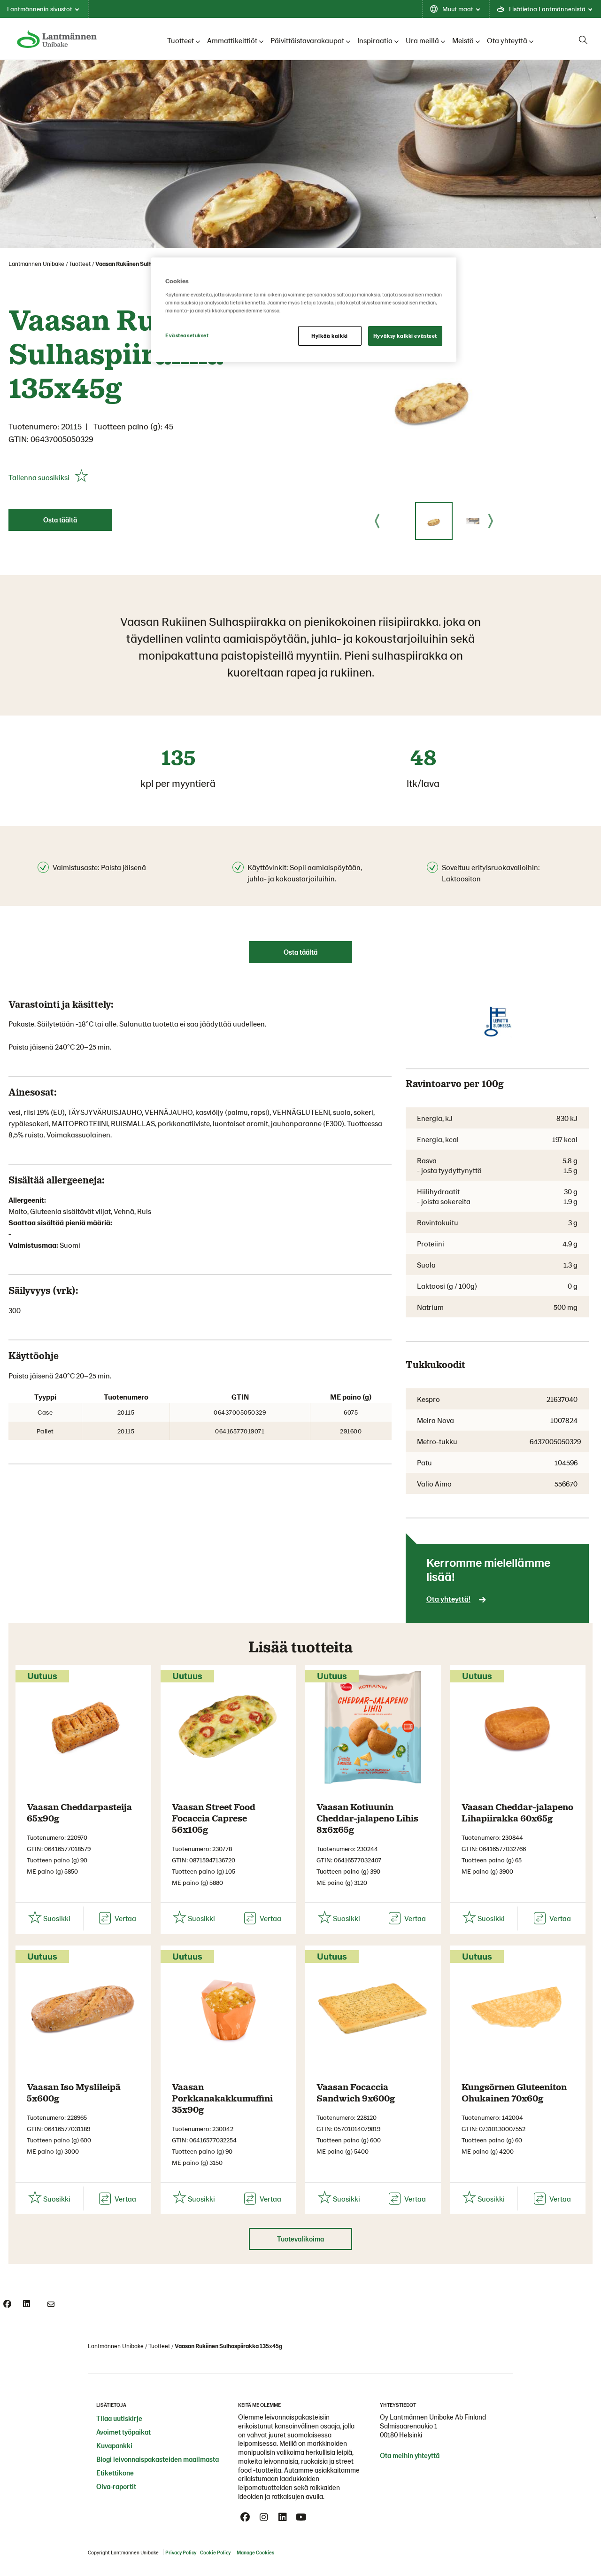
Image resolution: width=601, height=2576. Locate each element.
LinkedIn (283, 2517)
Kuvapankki (114, 2445)
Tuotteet (181, 40)
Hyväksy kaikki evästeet (405, 336)
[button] (434, 521)
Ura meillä (422, 40)
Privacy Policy (181, 2552)
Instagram (264, 2517)
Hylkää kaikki (329, 336)
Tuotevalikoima (300, 2239)
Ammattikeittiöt (232, 40)
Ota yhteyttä (507, 40)
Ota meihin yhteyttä (410, 2455)
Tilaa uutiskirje (119, 2418)
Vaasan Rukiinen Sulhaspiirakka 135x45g (149, 264)
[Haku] (583, 40)
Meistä (463, 40)
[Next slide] (491, 521)
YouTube (301, 2517)
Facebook (245, 2517)
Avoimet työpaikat (123, 2432)
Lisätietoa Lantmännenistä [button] (547, 9)
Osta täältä (60, 520)
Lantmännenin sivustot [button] (40, 9)
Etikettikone (115, 2473)
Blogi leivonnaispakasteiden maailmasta (158, 2459)
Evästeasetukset (187, 335)
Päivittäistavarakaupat (307, 40)
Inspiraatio (375, 40)
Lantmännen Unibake (36, 264)
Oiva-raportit (116, 2486)
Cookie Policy (215, 2552)
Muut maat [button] (458, 9)
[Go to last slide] (377, 521)
